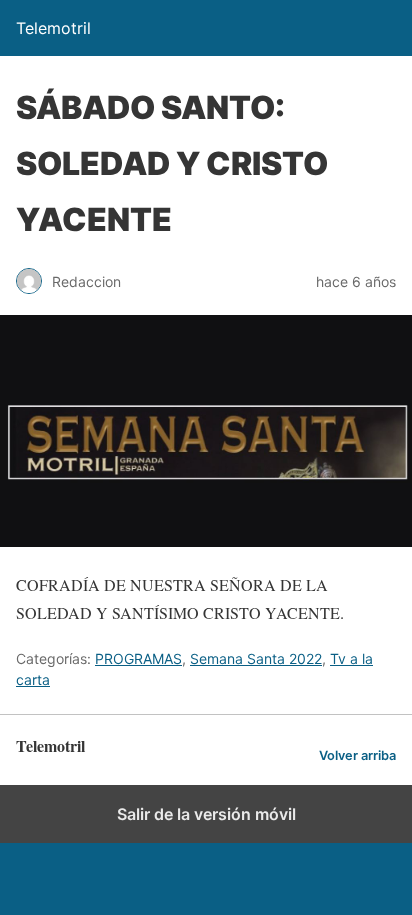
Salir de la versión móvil (206, 814)
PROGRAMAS (138, 658)
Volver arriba (357, 755)
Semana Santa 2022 (256, 658)
